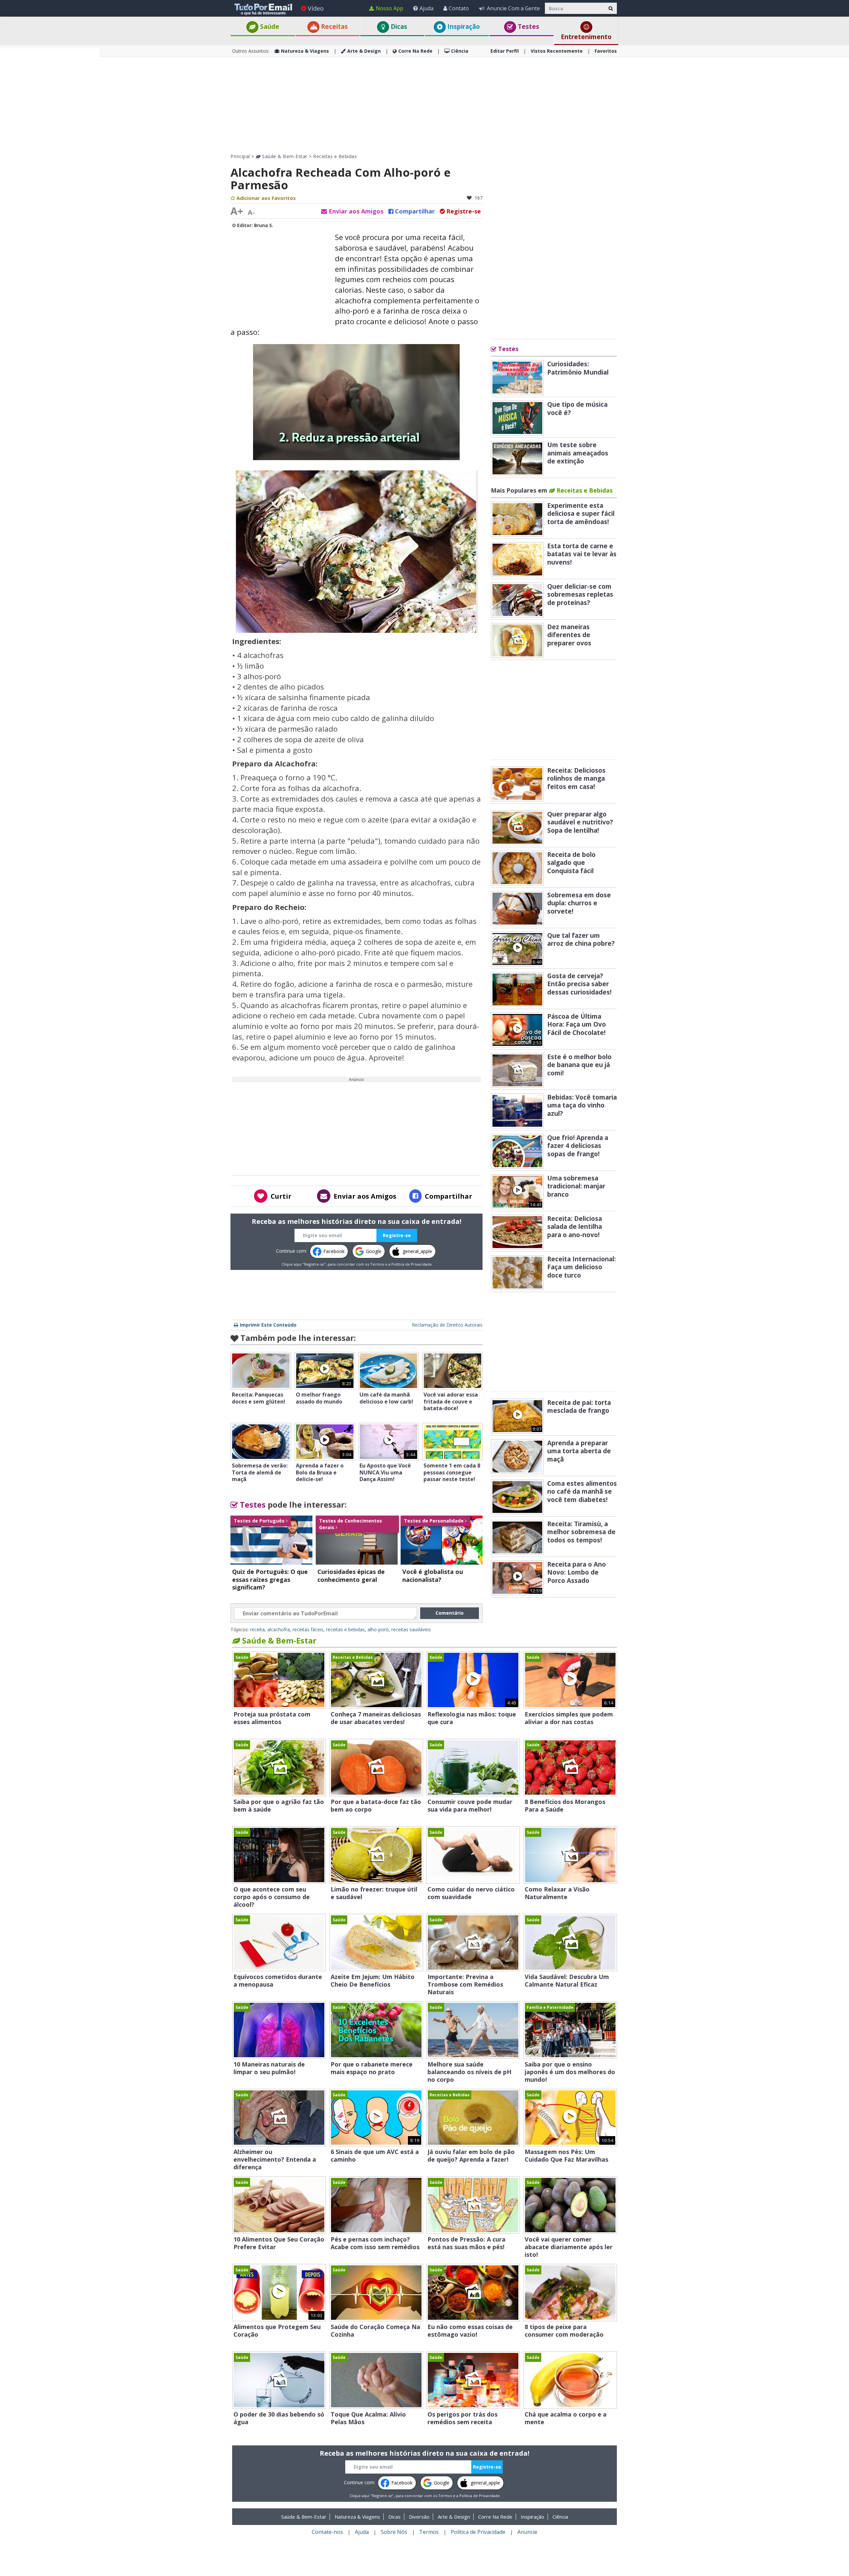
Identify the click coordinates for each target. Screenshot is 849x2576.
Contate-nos (327, 2532)
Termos (377, 1264)
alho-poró (378, 1629)
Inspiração (463, 27)
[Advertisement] (50, 148)
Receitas (334, 27)
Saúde (269, 27)
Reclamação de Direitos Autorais (447, 1325)
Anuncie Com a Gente (513, 8)
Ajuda (426, 8)
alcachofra (279, 1629)
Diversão (419, 2517)
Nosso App (390, 8)
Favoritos (606, 51)
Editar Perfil (505, 51)
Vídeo (316, 8)
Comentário (450, 1613)
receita (257, 1629)
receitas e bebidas (345, 1629)
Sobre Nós (394, 2532)
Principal (240, 156)
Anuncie (527, 2532)
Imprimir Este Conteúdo (268, 1325)
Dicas (398, 27)
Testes (528, 27)
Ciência (460, 51)
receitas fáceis (308, 1629)
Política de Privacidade (412, 1264)
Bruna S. (264, 225)
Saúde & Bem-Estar (284, 156)
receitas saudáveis (411, 1629)
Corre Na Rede (415, 51)
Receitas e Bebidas (335, 156)
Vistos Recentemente (557, 51)
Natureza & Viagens (305, 51)
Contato (459, 8)
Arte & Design (364, 51)
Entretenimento (586, 37)
